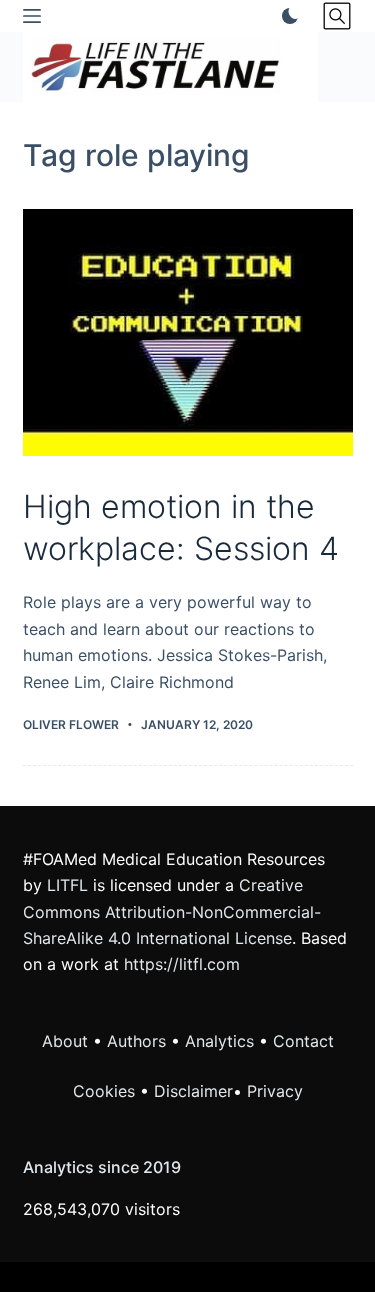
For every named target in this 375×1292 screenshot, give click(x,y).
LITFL (67, 885)
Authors (136, 1041)
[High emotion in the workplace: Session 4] (188, 333)
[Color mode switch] (286, 16)
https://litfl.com (182, 964)
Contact (303, 1041)
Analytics (219, 1041)
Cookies (106, 1091)
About (65, 1041)
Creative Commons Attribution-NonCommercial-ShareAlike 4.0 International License (172, 911)
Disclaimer (193, 1091)
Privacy (275, 1091)
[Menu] (32, 16)
